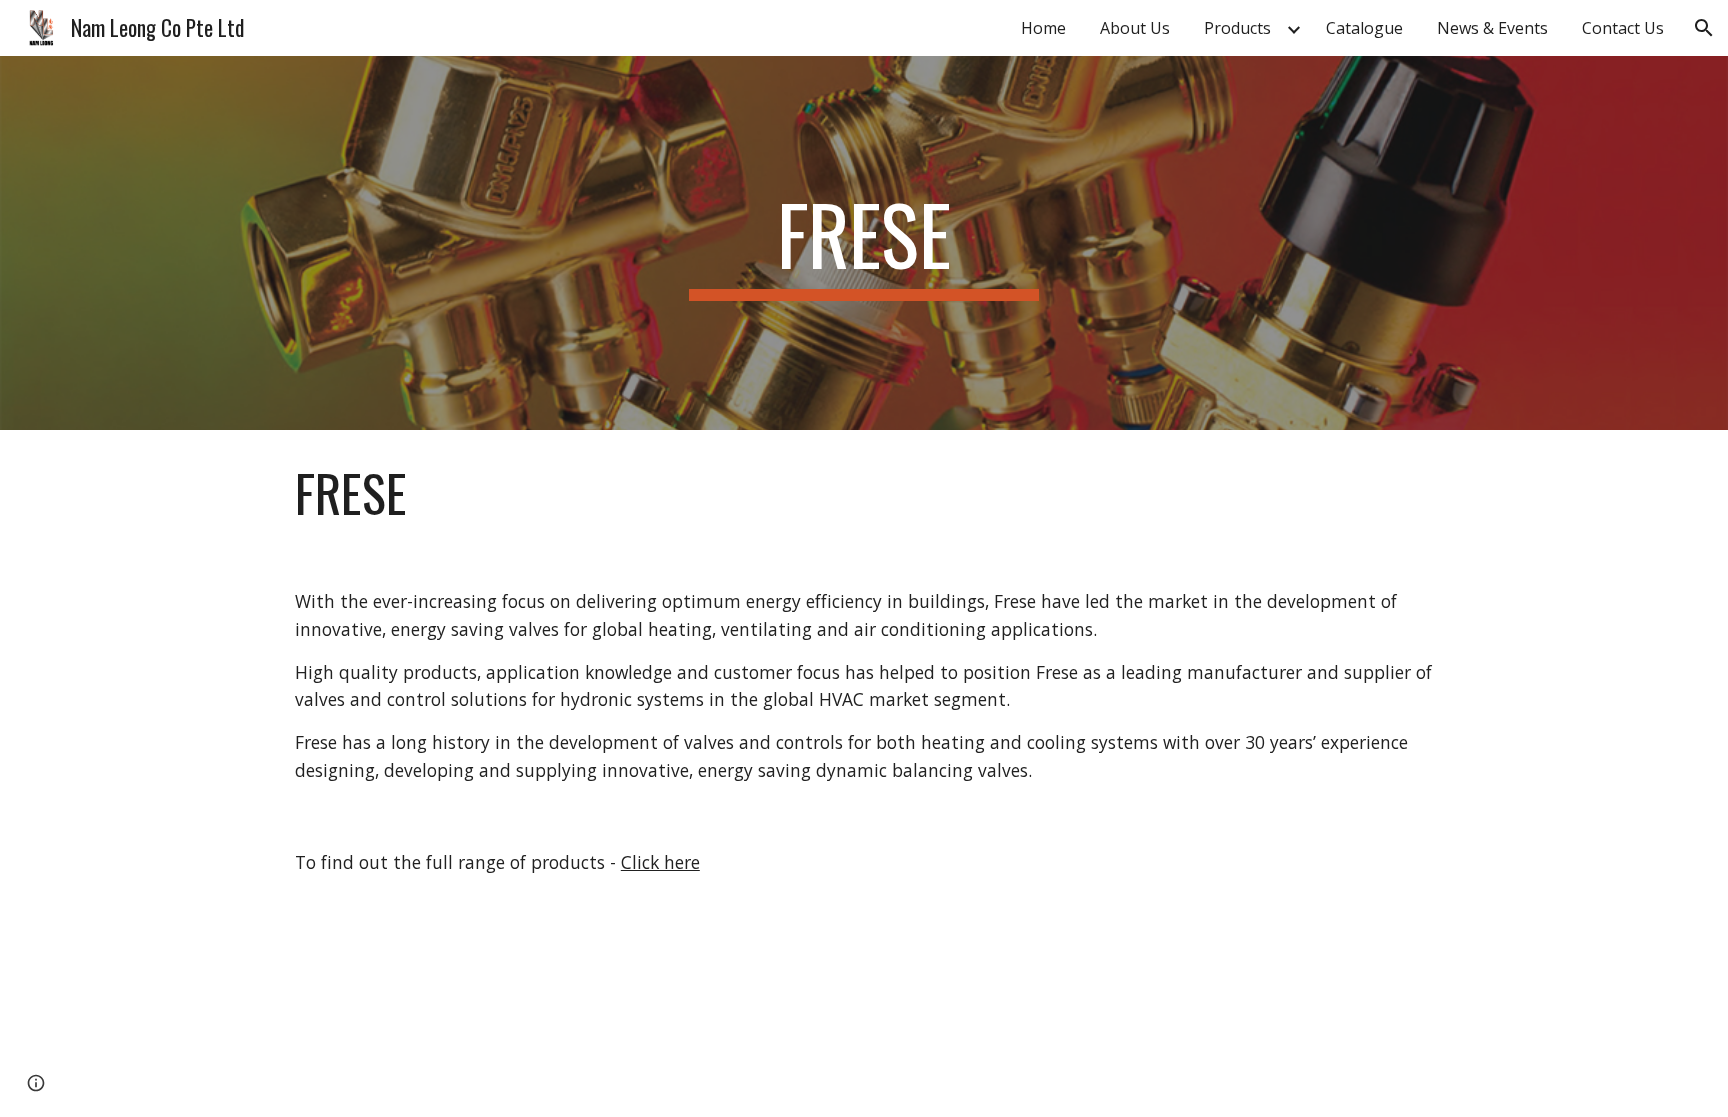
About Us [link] (1135, 28)
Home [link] (1043, 28)
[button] (1704, 28)
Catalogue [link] (1364, 28)
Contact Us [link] (1623, 28)
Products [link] (1237, 28)
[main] (863, 243)
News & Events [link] (1492, 28)
